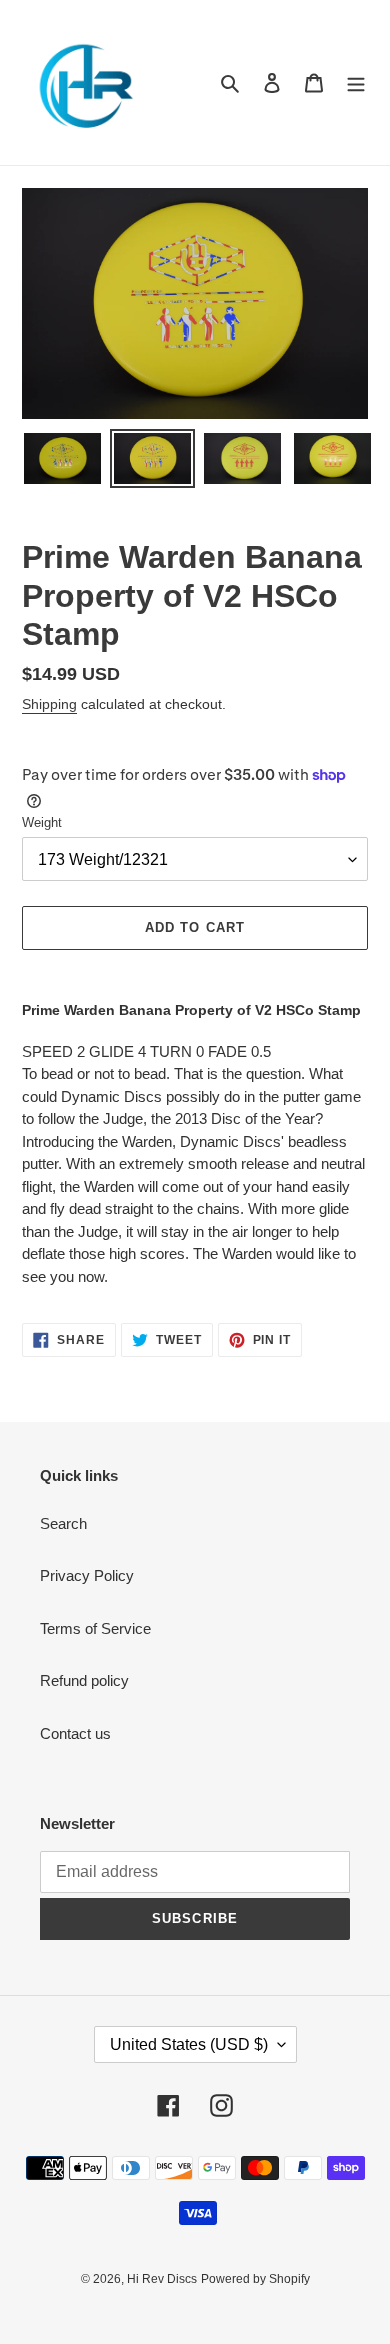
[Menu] (356, 82)
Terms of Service (95, 1628)
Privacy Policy (87, 1575)
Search (63, 1523)
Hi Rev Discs (162, 2279)
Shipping (49, 704)
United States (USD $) (189, 2044)
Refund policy (84, 1680)
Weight (42, 822)
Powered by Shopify (255, 2279)
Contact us (75, 1733)
